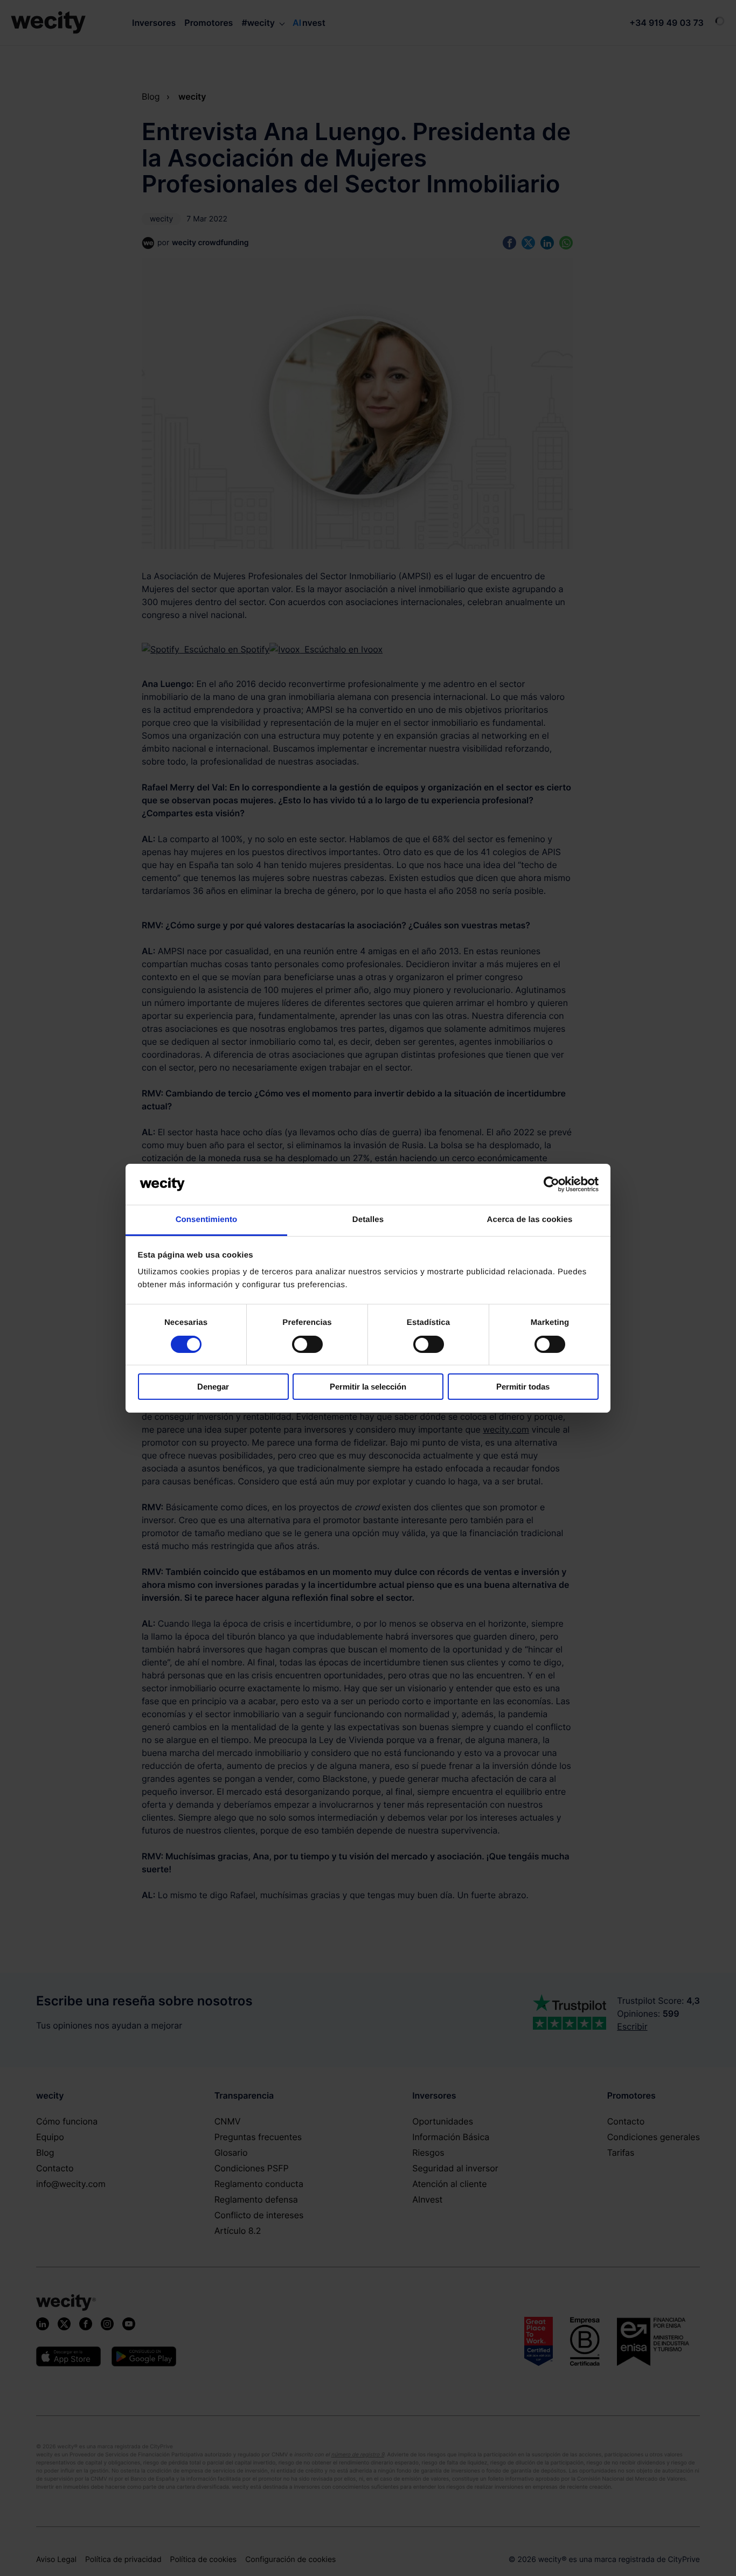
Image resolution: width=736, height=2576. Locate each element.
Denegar (213, 1387)
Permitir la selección (368, 1387)
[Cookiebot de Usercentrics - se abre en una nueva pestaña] (551, 1184)
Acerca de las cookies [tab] (530, 1220)
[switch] (307, 1344)
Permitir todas (523, 1387)
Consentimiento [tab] (207, 1220)
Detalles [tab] (368, 1220)
